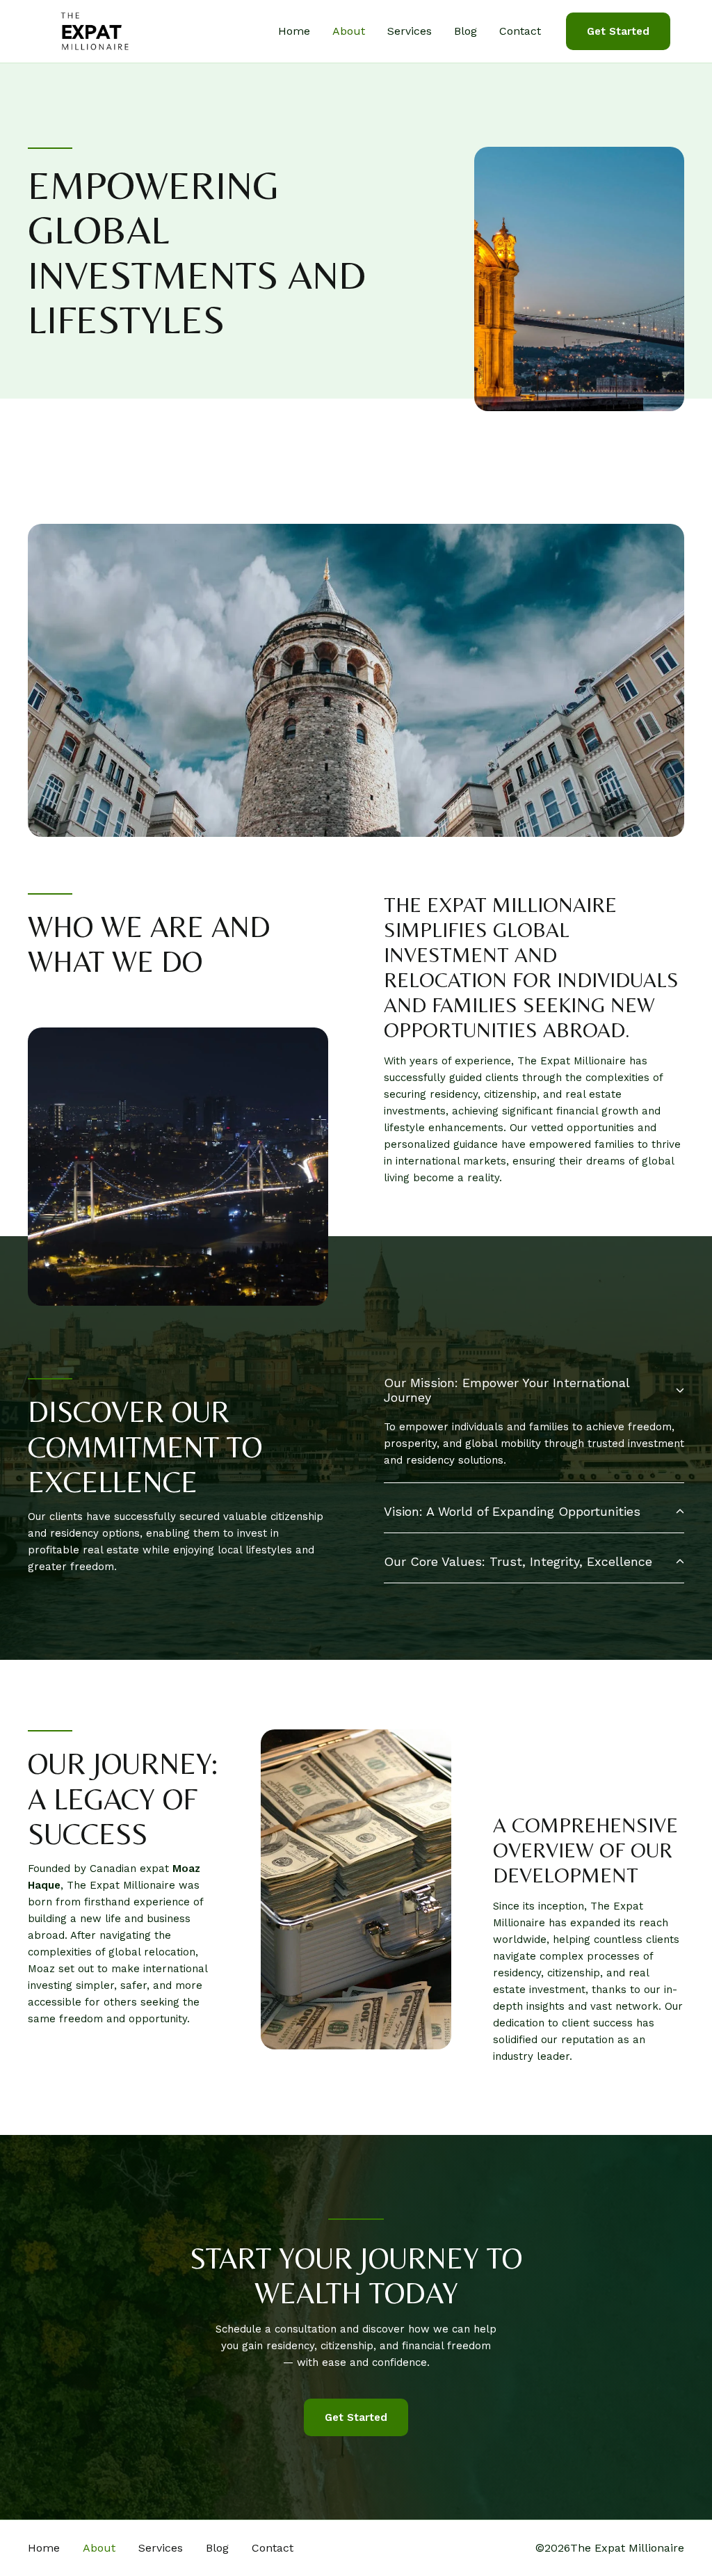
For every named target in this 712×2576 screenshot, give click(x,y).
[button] (618, 32)
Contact (520, 31)
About (349, 31)
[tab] (534, 1422)
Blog (466, 31)
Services (410, 31)
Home (294, 31)
